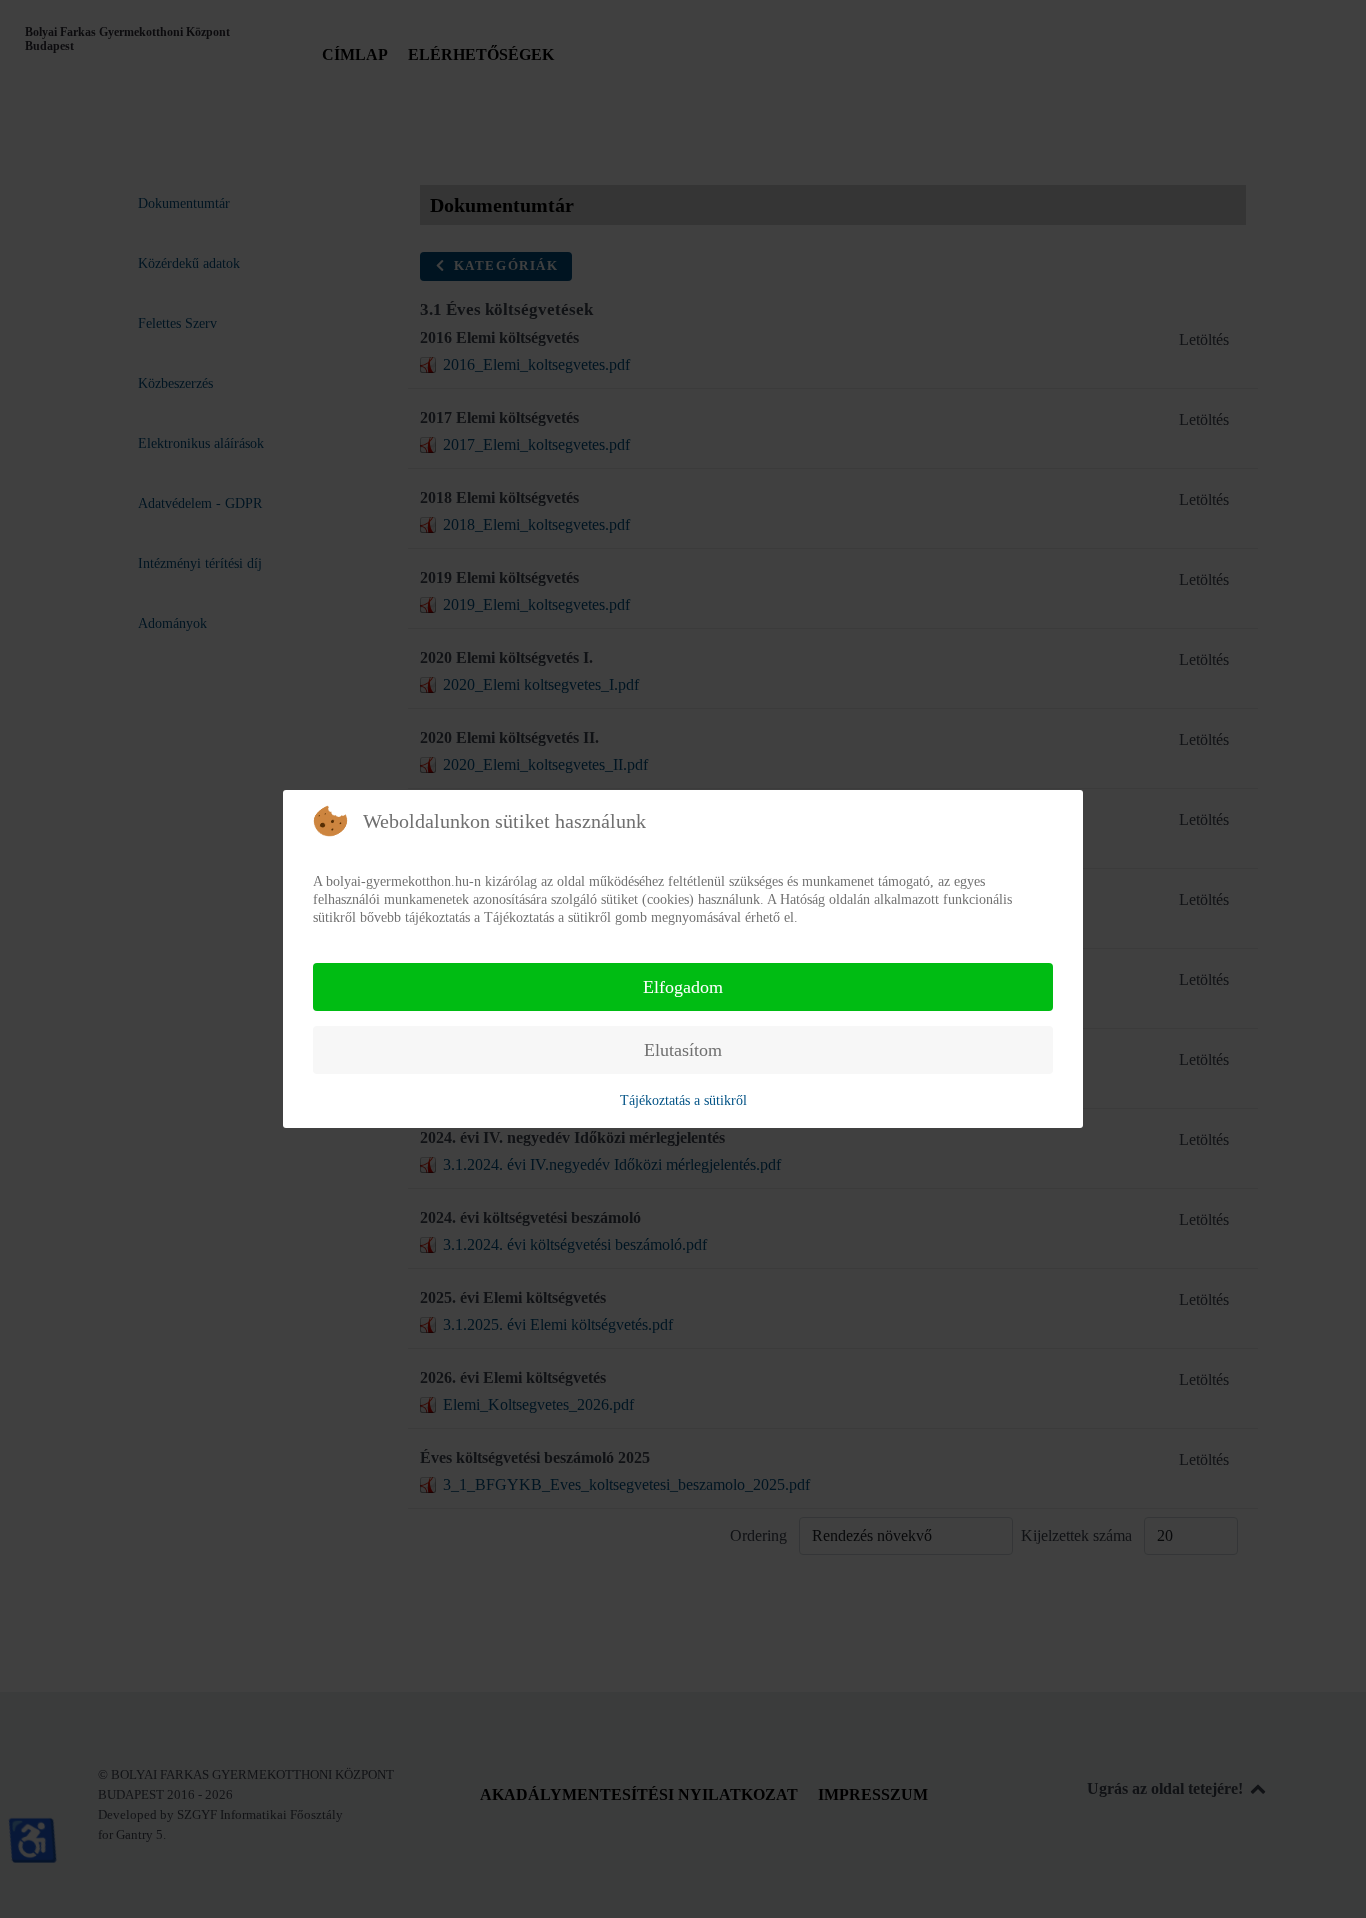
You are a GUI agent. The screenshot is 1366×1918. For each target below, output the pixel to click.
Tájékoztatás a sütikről (683, 1100)
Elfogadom (683, 987)
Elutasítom (683, 1050)
